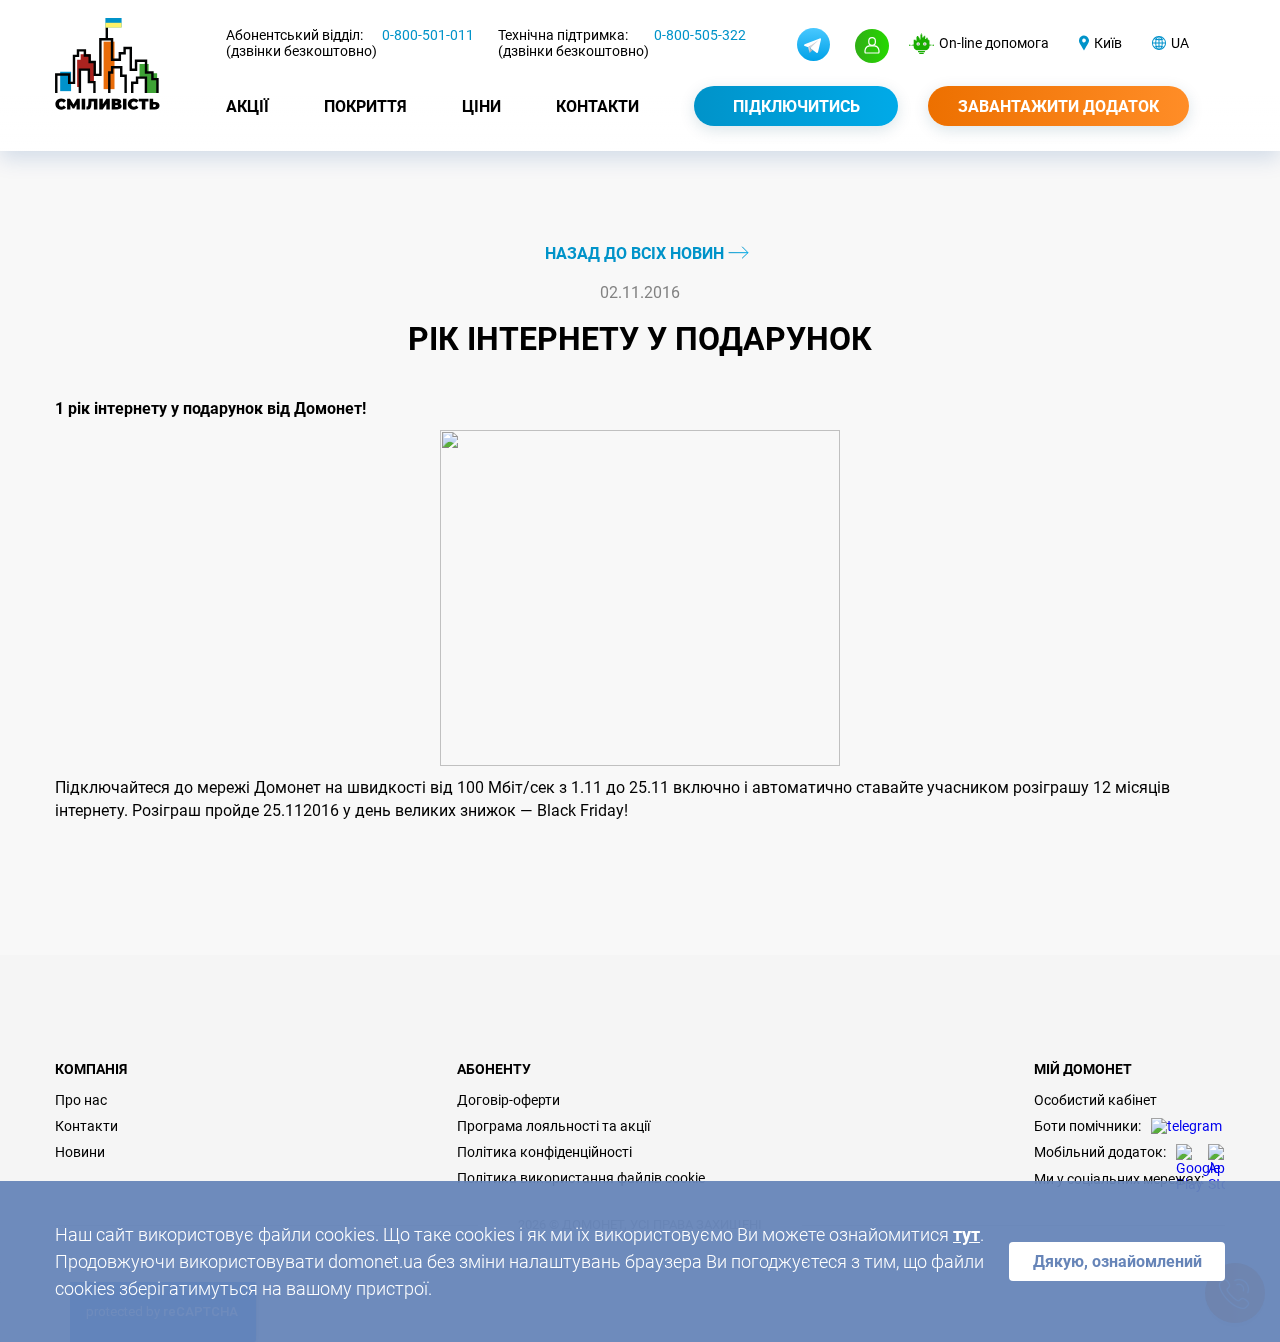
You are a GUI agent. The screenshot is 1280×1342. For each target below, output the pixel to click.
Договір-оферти (508, 1100)
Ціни (481, 106)
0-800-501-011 (428, 35)
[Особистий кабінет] (872, 46)
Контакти (597, 106)
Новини (80, 1152)
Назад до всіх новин (636, 253)
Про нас (81, 1100)
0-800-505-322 (700, 35)
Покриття (365, 106)
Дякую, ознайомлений (1117, 1261)
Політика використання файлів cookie (581, 1178)
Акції (247, 106)
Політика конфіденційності (544, 1152)
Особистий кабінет (1095, 1100)
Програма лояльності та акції (553, 1126)
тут (966, 1234)
